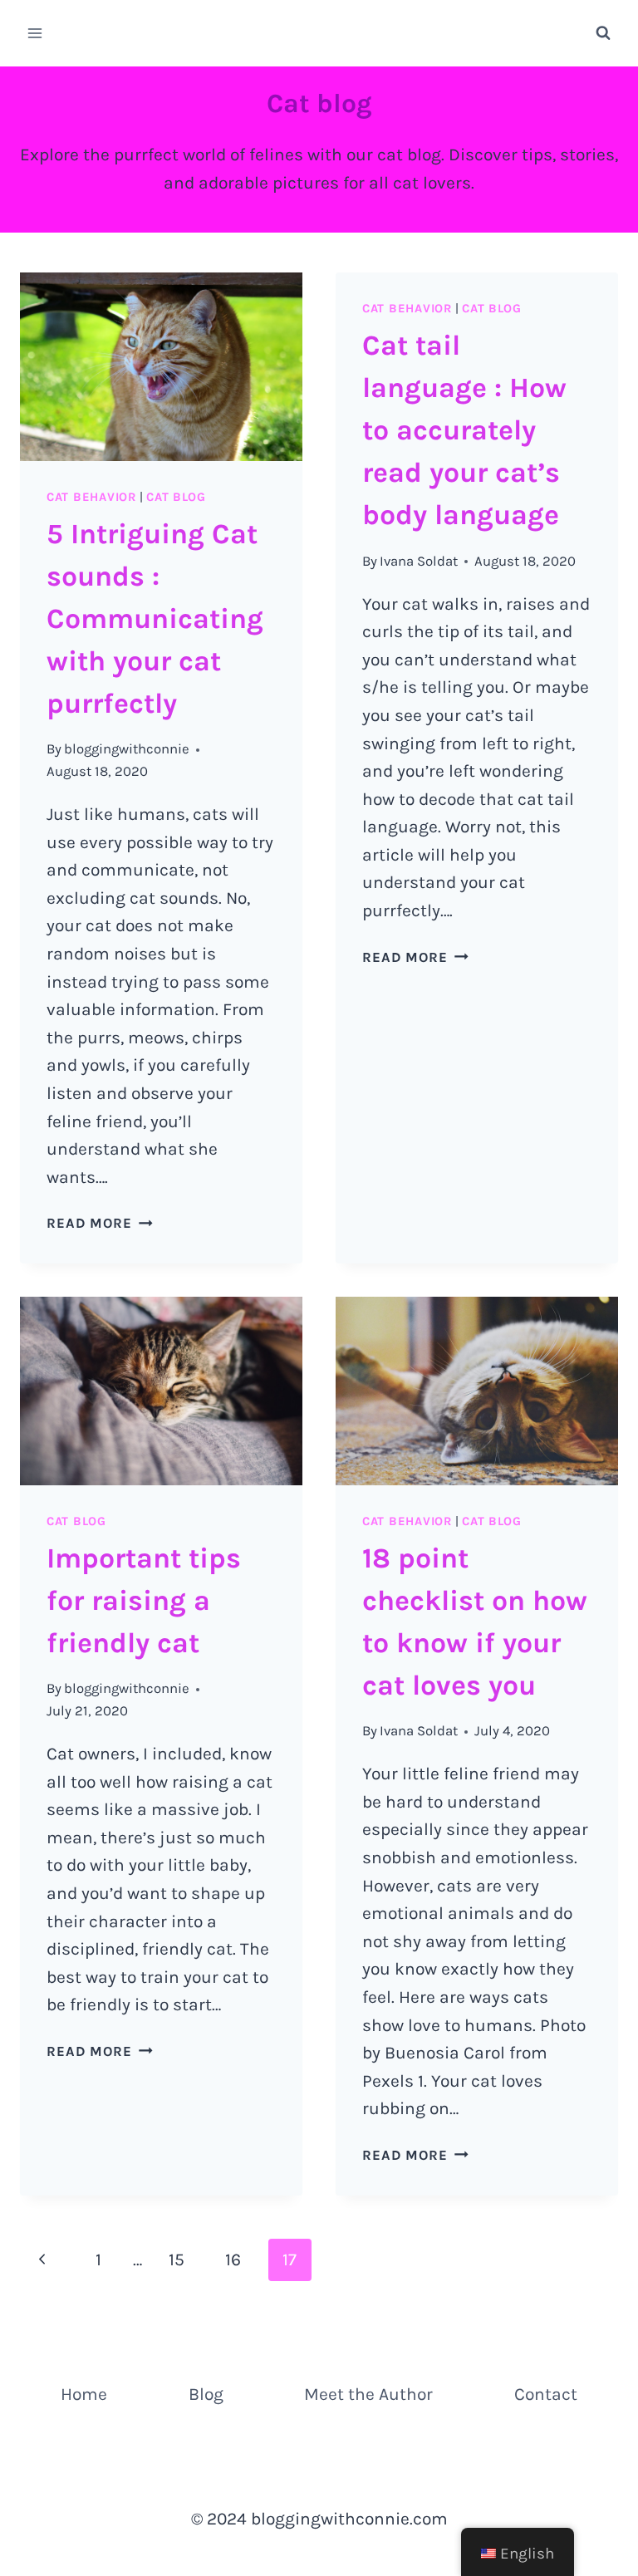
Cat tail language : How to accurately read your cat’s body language (464, 430)
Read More (100, 1223)
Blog (206, 2394)
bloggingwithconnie (127, 749)
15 (177, 2260)
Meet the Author (368, 2394)
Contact (546, 2394)
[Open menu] (35, 33)
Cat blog (176, 497)
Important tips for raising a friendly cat (144, 1601)
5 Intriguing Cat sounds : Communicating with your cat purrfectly (155, 619)
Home (84, 2394)
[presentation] (161, 367)
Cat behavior (91, 497)
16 (233, 2260)
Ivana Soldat (419, 561)
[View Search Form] (603, 33)
